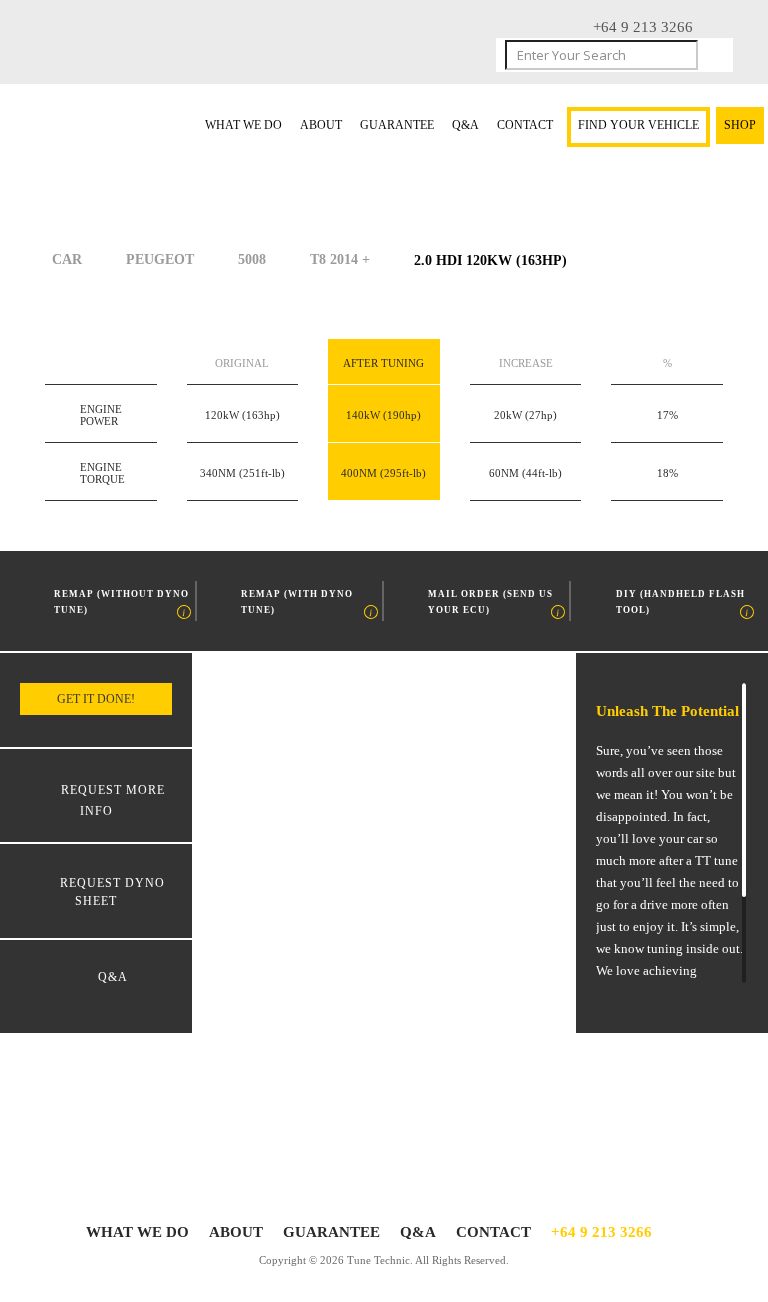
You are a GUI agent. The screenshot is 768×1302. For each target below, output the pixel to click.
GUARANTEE (397, 125)
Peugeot (160, 259)
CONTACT (525, 125)
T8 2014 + (340, 259)
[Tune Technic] (77, 124)
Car (67, 259)
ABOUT (321, 125)
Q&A (465, 125)
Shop (740, 125)
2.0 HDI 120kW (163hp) (490, 260)
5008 (252, 259)
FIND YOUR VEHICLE (638, 125)
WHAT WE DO (243, 125)
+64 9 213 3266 (601, 1232)
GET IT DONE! (96, 699)
